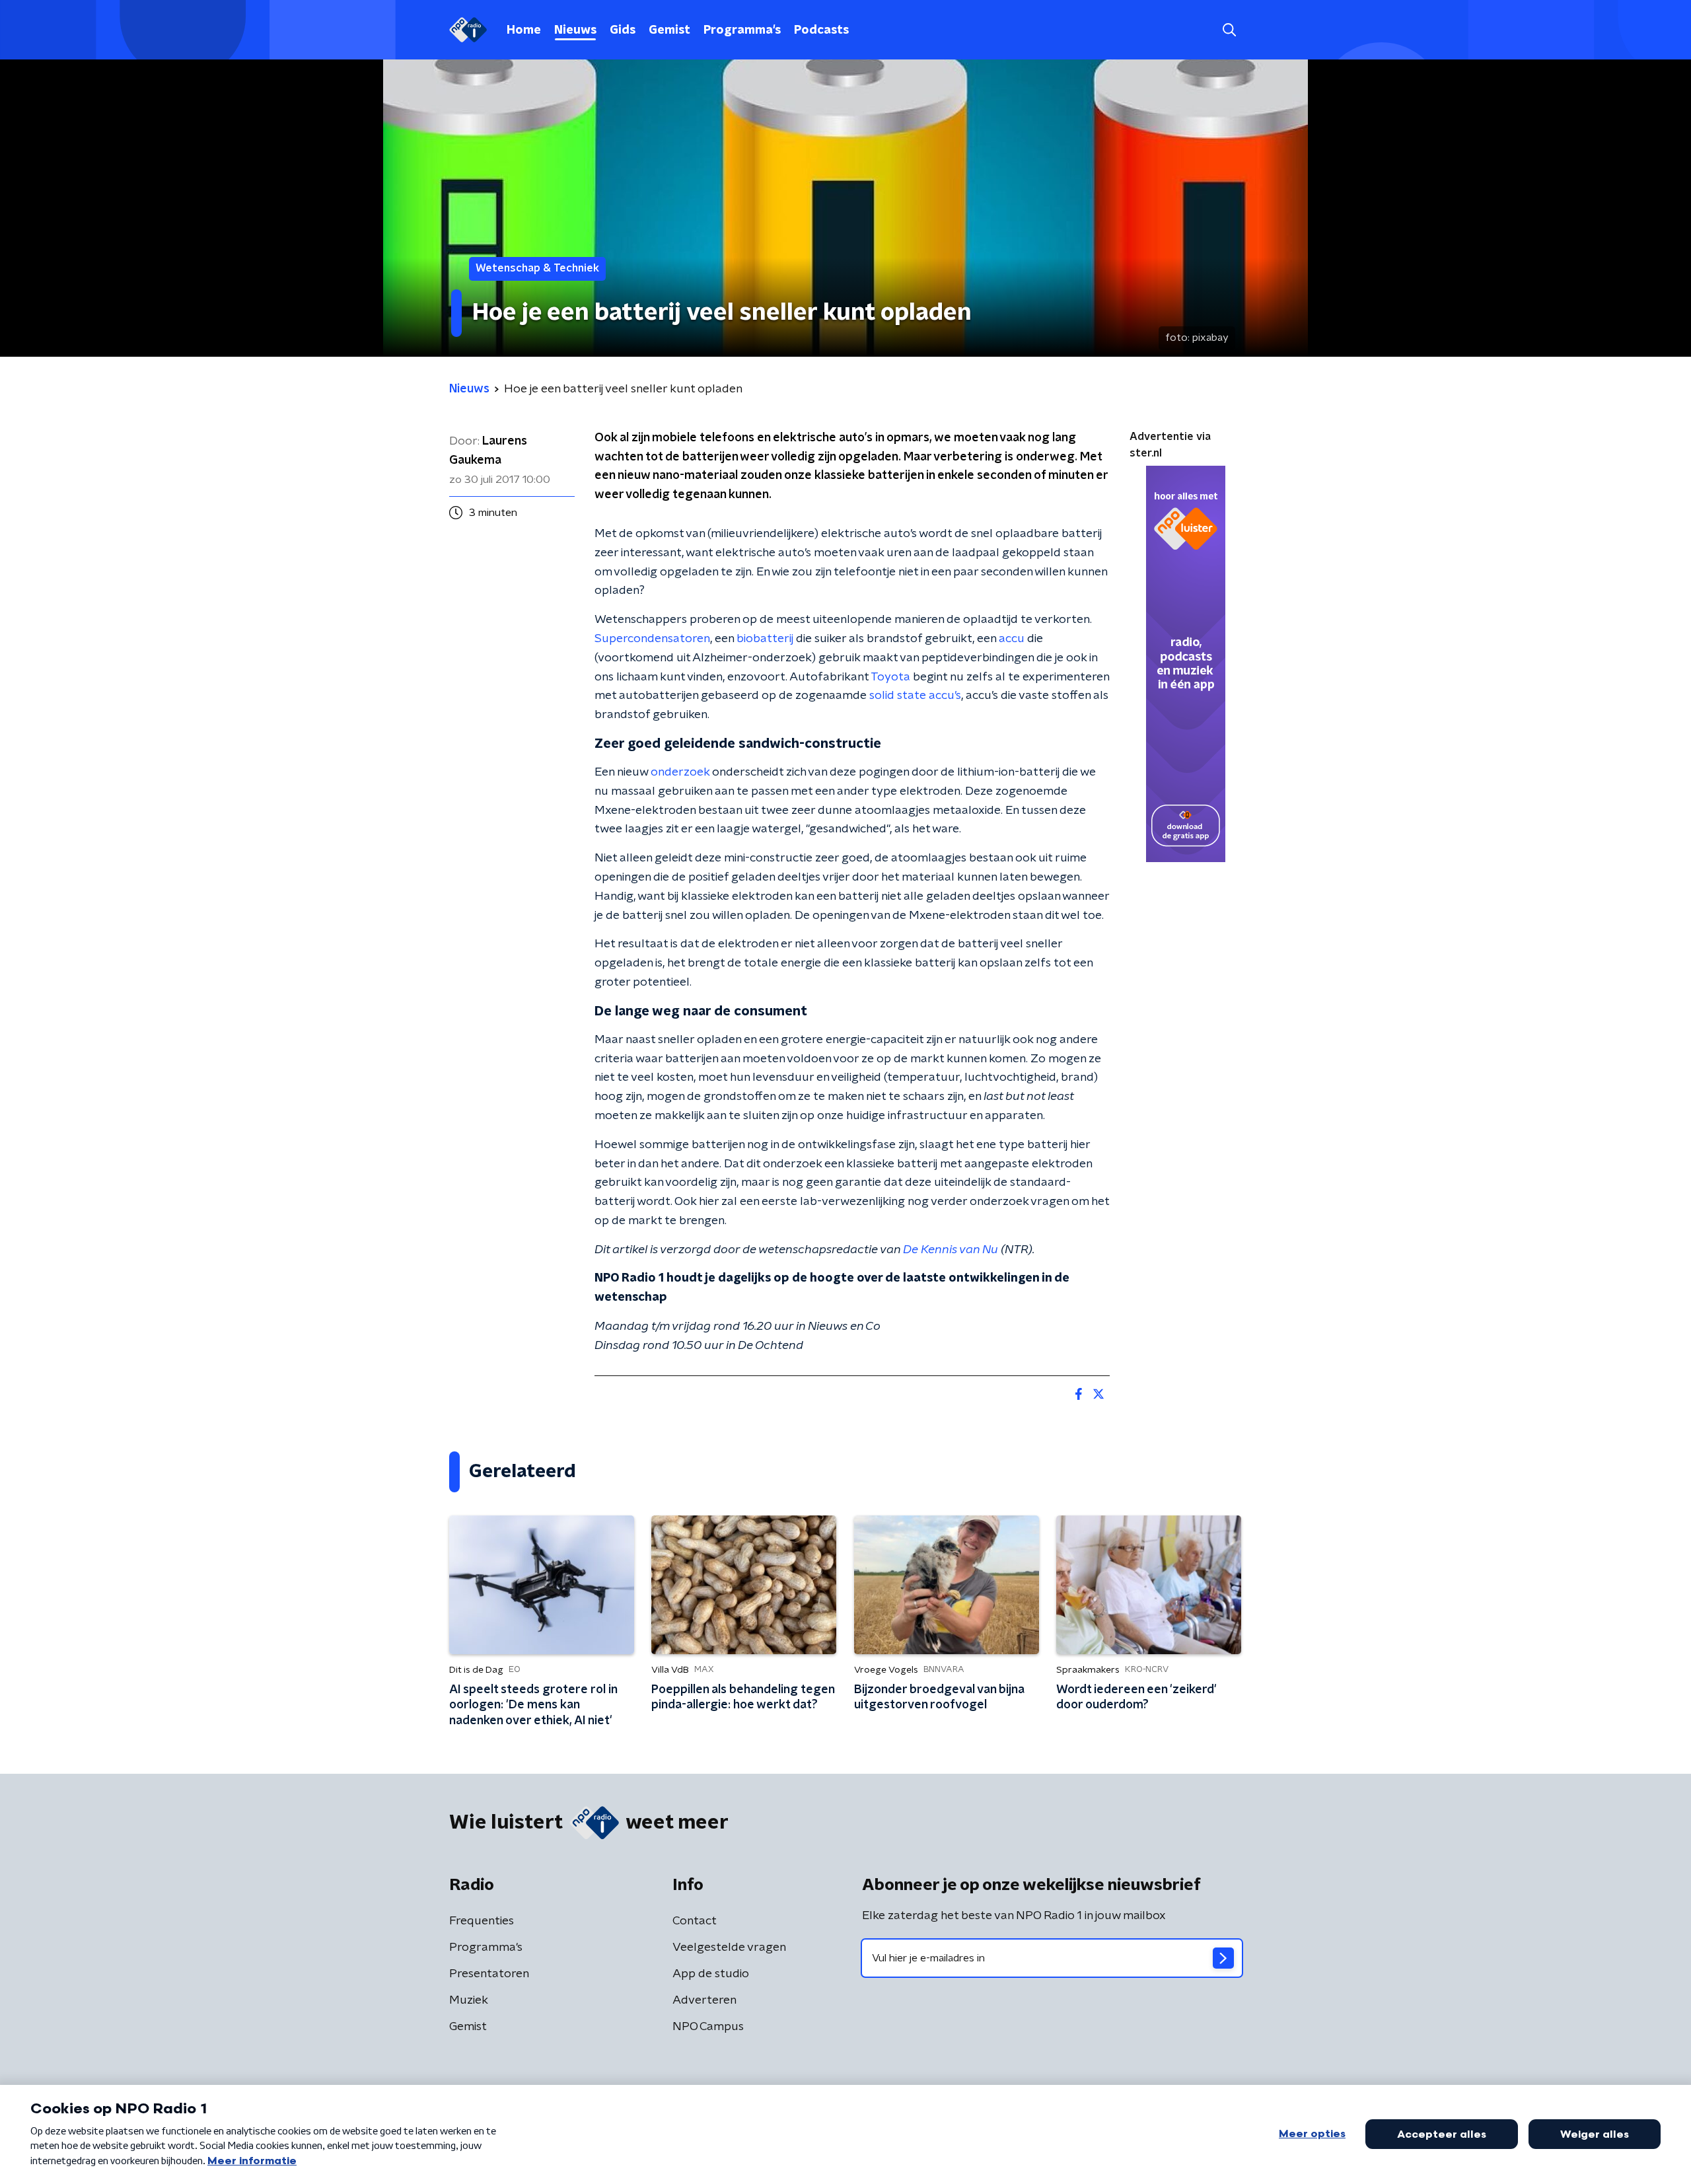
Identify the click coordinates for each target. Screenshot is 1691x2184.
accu (1012, 639)
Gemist (669, 30)
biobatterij (765, 639)
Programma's (742, 30)
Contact (695, 1921)
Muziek (469, 2000)
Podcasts (821, 30)
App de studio (711, 1974)
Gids (623, 30)
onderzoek (680, 772)
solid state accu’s (915, 696)
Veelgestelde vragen (729, 1947)
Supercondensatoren (652, 639)
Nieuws (575, 30)
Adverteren (704, 2000)
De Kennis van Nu (951, 1250)
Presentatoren (489, 1974)
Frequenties (482, 1921)
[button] (1229, 30)
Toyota (890, 677)
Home (524, 30)
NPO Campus (708, 2027)
